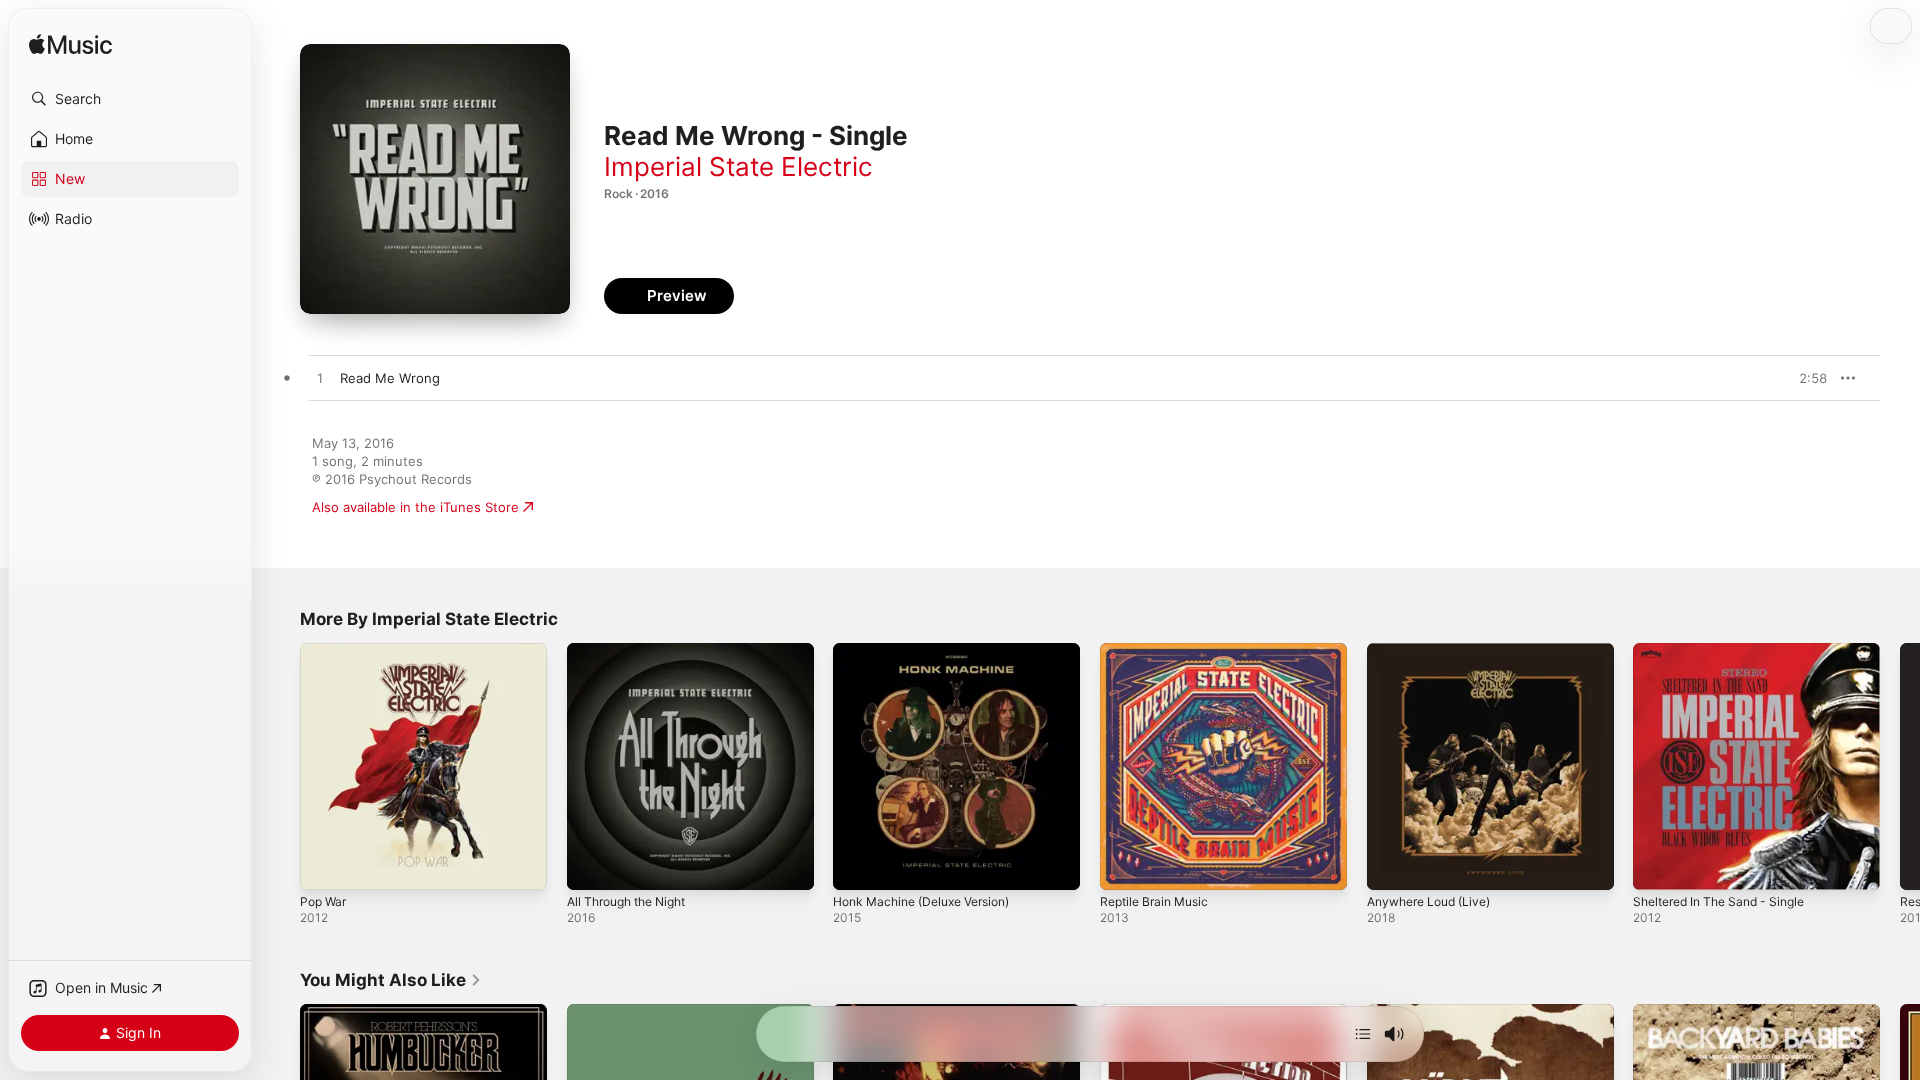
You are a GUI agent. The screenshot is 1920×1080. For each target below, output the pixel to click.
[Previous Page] (280, 766)
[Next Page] (1900, 766)
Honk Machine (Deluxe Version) (932, 651)
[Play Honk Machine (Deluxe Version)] (858, 865)
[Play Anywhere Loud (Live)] (1392, 865)
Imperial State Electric (738, 166)
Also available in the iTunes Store (415, 507)
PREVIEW (1805, 378)
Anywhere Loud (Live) (1436, 651)
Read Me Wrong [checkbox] (390, 378)
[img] (70, 45)
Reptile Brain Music (1159, 651)
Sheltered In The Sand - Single (1728, 651)
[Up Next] (1363, 1034)
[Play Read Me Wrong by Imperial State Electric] (320, 379)
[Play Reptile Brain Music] (1125, 865)
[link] (391, 980)
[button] (130, 99)
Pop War (325, 651)
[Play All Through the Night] (592, 865)
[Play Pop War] (325, 865)
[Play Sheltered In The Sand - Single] (1658, 865)
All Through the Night (634, 651)
